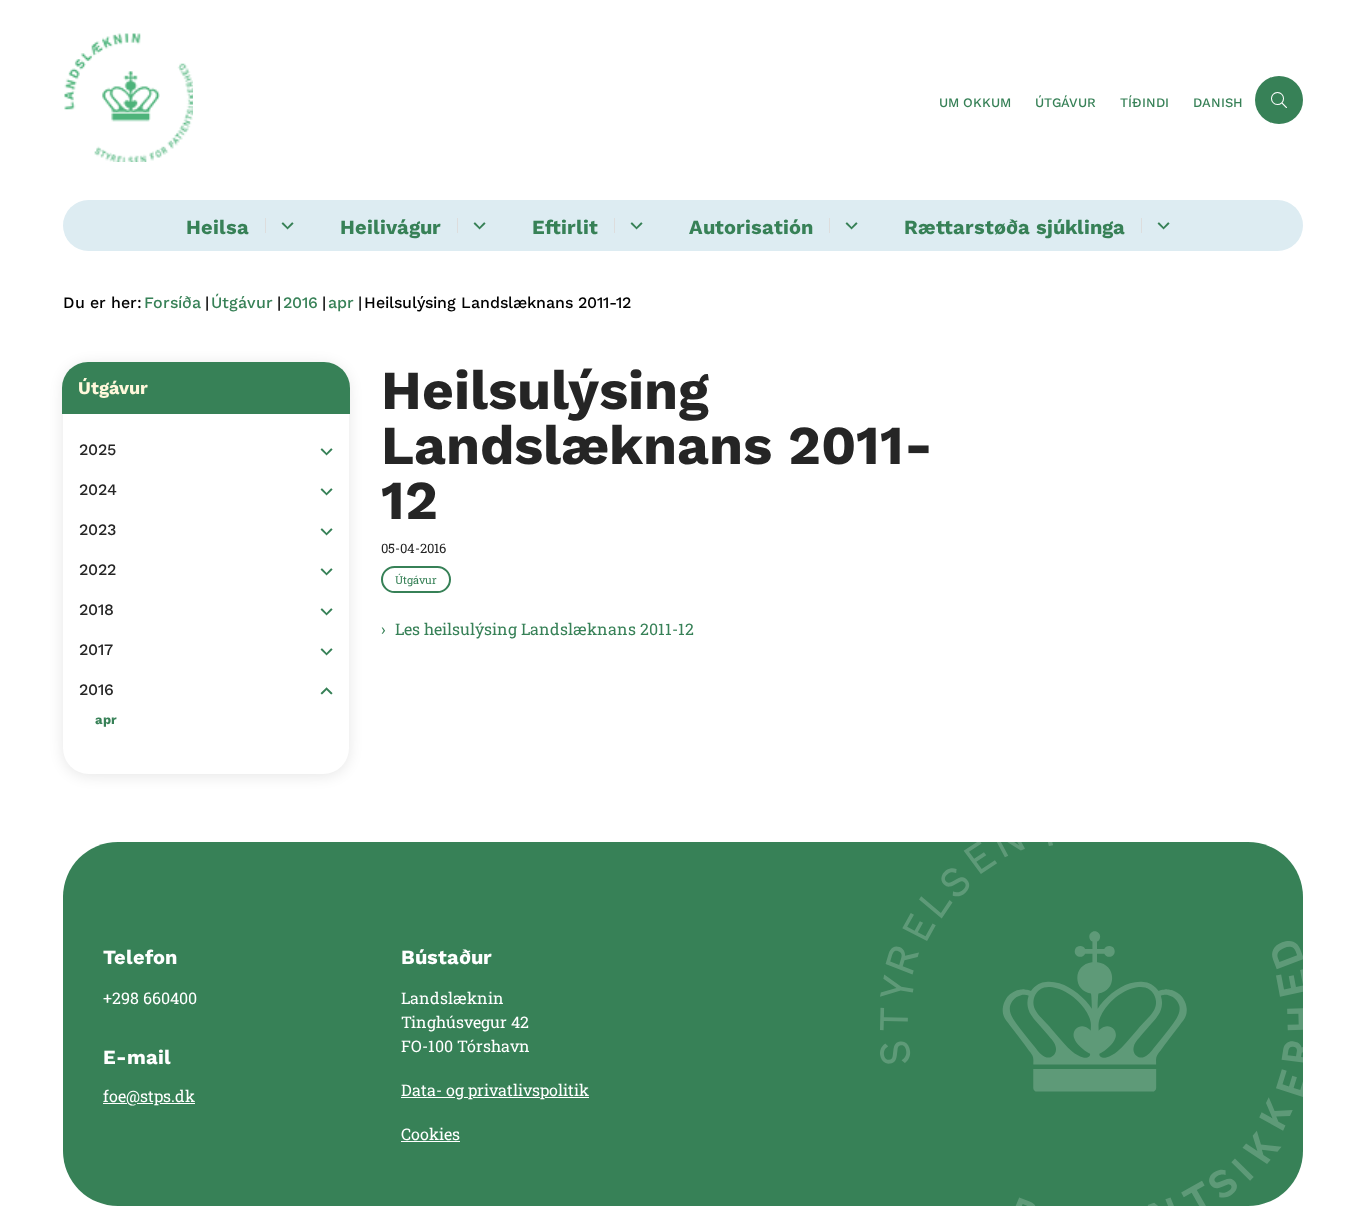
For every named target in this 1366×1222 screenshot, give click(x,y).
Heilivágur (390, 227)
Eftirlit (565, 227)
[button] (321, 451)
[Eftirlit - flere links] (633, 225)
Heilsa (217, 227)
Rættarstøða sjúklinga (1014, 227)
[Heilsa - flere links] (284, 225)
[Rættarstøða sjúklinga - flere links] (1160, 225)
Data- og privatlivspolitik (495, 1089)
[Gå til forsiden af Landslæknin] (495, 100)
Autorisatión (751, 227)
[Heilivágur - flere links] (476, 225)
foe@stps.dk (149, 1095)
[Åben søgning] (1279, 100)
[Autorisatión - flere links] (848, 225)
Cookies (430, 1133)
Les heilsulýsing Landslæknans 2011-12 (544, 628)
